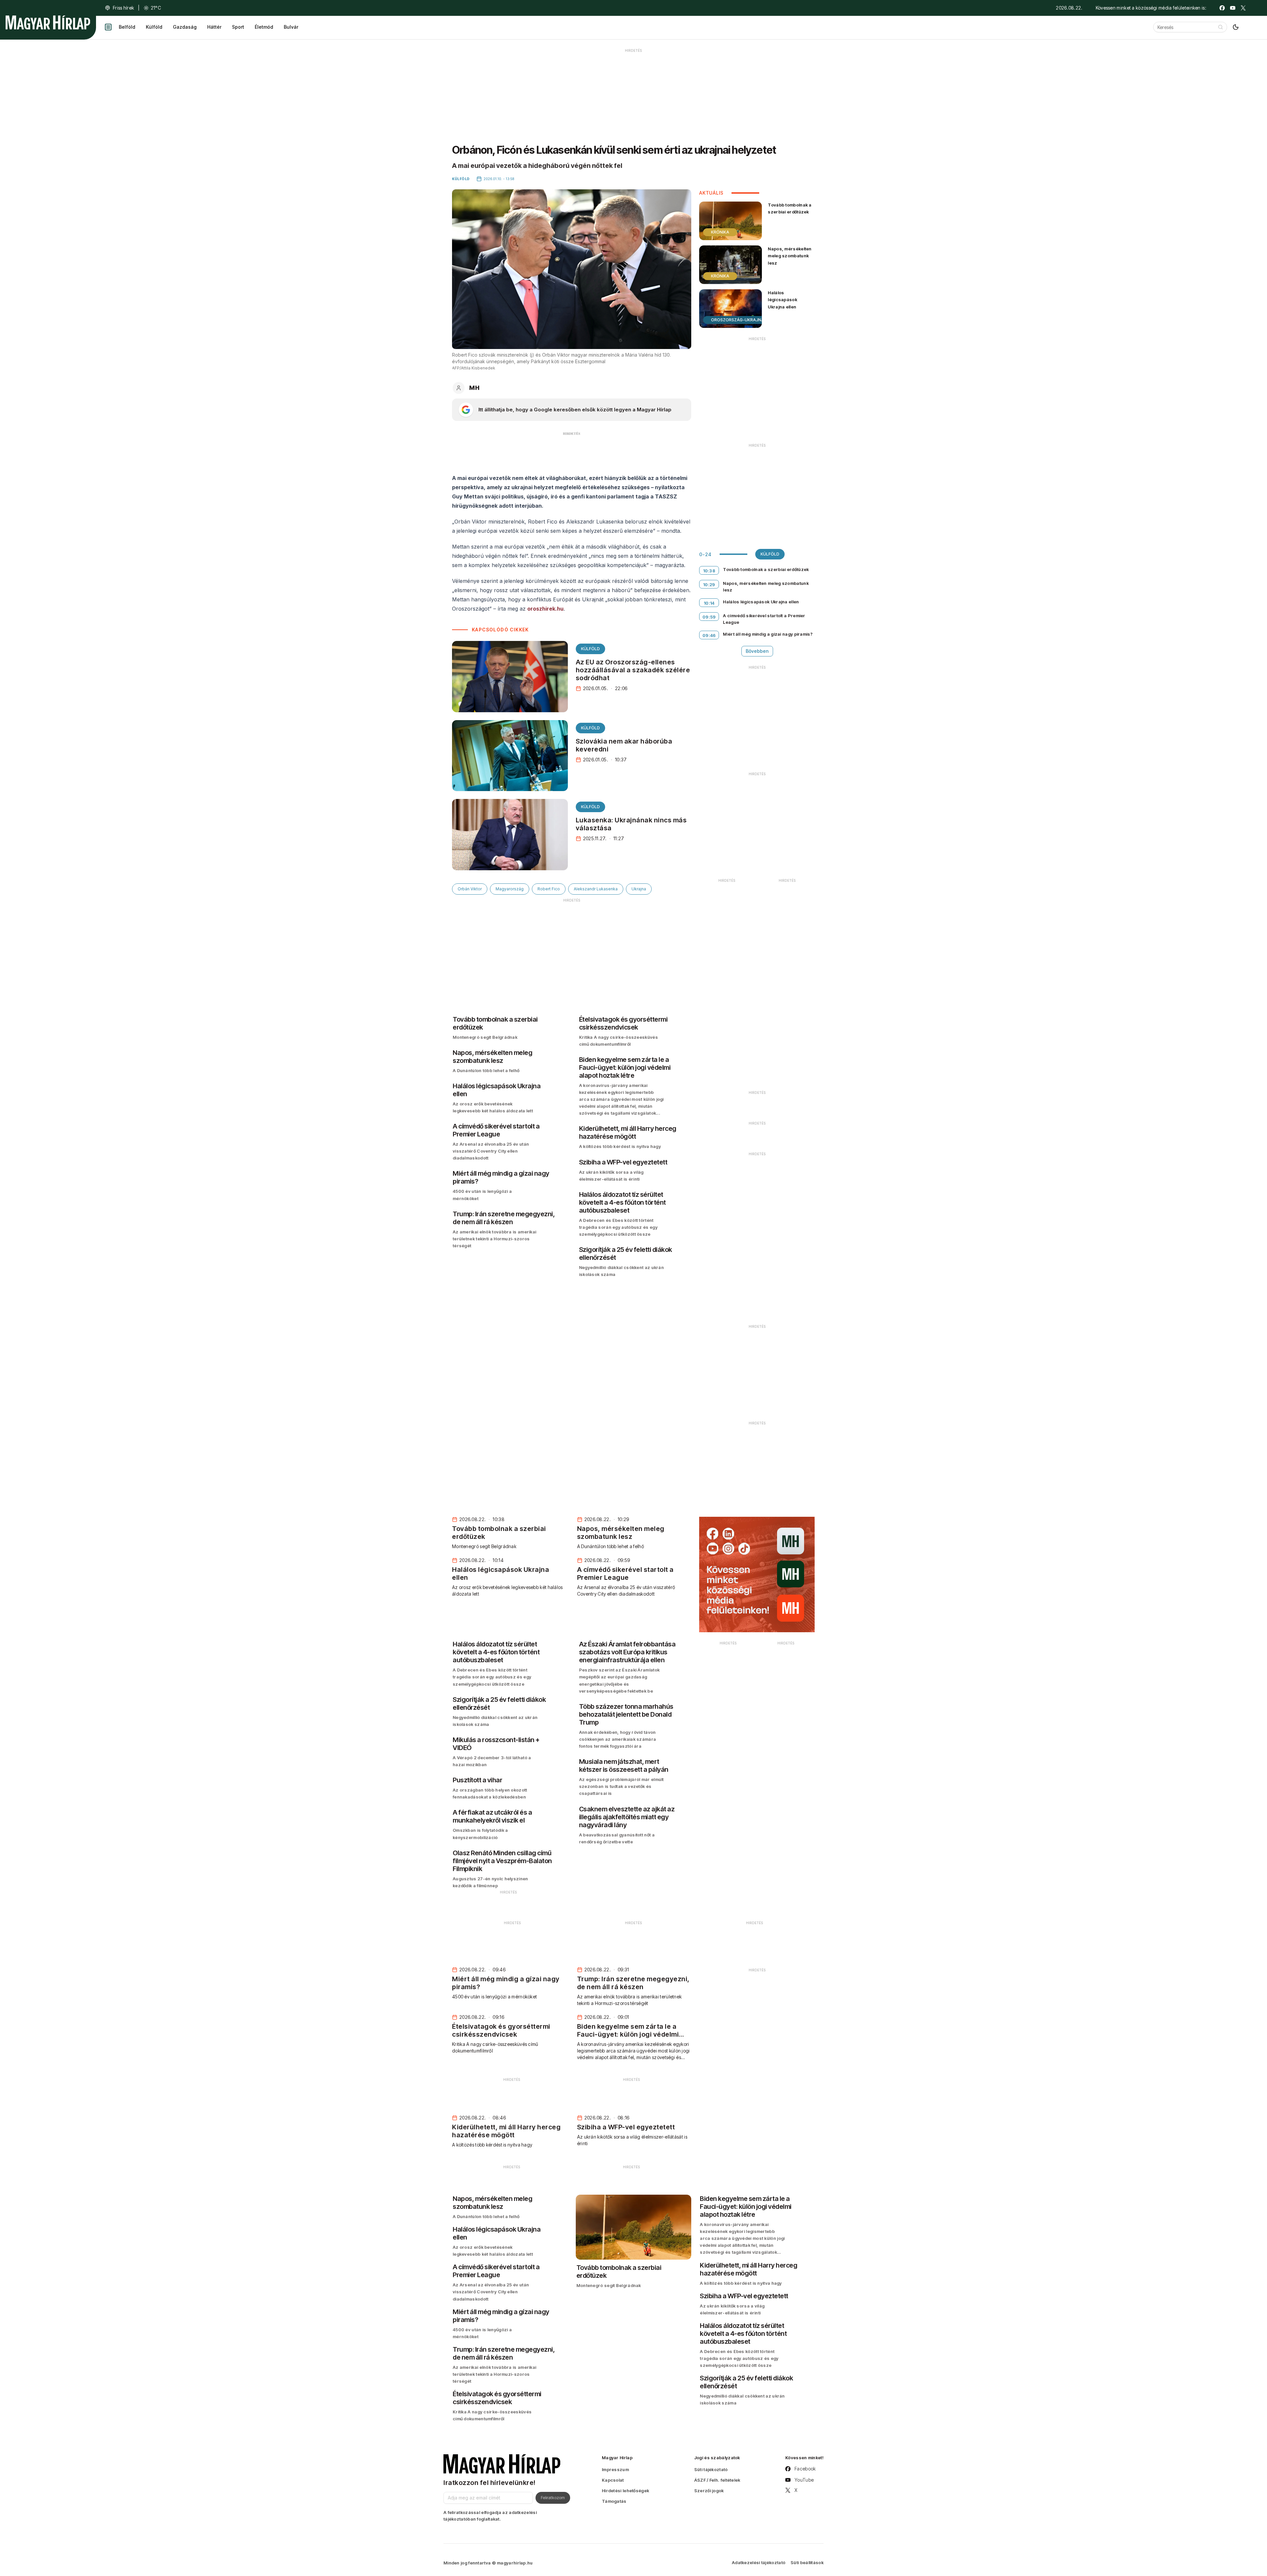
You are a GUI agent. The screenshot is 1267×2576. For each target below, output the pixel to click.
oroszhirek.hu (545, 609)
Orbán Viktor (470, 889)
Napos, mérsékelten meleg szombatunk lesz (790, 256)
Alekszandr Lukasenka (596, 889)
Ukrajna (639, 889)
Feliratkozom (553, 2497)
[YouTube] (1233, 8)
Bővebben (757, 651)
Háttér (214, 27)
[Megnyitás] (108, 27)
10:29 (709, 585)
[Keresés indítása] (1220, 27)
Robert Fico (549, 889)
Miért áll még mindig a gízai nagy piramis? (768, 634)
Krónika (720, 232)
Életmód (264, 27)
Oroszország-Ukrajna (738, 320)
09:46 (709, 635)
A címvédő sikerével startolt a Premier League (764, 619)
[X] (1243, 8)
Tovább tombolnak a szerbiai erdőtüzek (790, 208)
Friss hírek (123, 8)
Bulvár (291, 27)
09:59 (709, 617)
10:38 (709, 571)
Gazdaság (185, 27)
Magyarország (510, 889)
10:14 (709, 603)
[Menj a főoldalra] (48, 22)
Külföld (154, 27)
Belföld (127, 27)
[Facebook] (1222, 8)
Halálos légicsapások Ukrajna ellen (782, 300)
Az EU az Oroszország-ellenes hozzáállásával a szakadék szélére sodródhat (633, 670)
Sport (238, 27)
